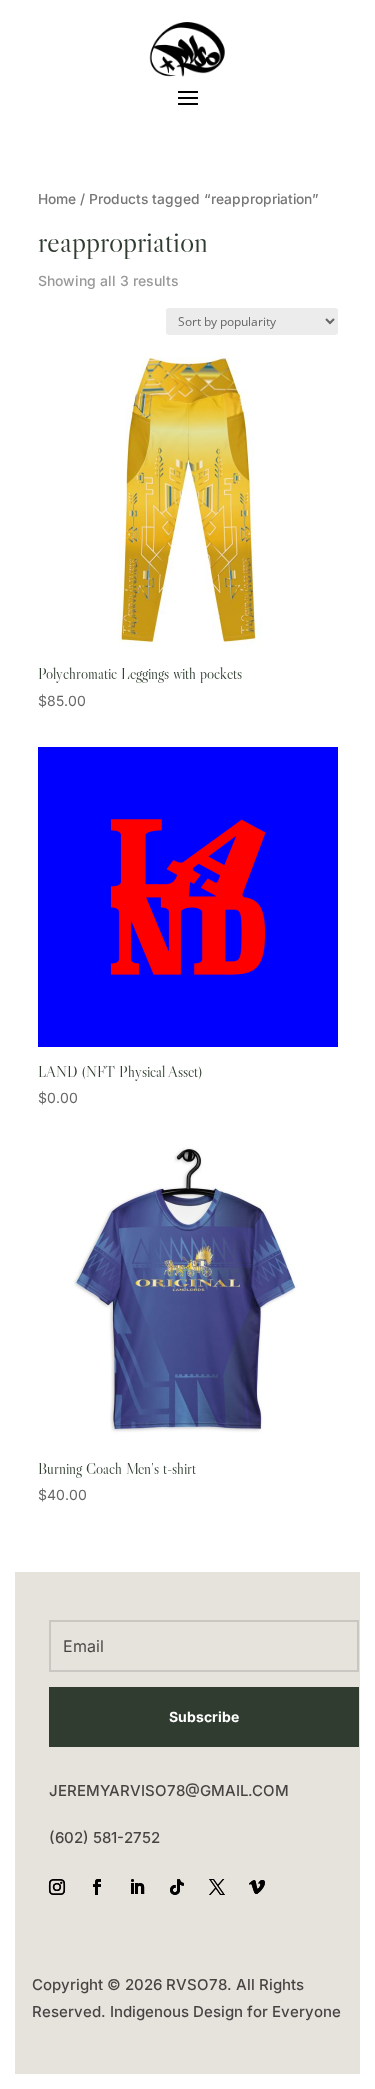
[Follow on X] (217, 1887)
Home (57, 199)
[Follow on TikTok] (177, 1887)
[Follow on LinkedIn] (137, 1887)
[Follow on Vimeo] (257, 1887)
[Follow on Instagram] (57, 1887)
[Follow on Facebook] (97, 1887)
